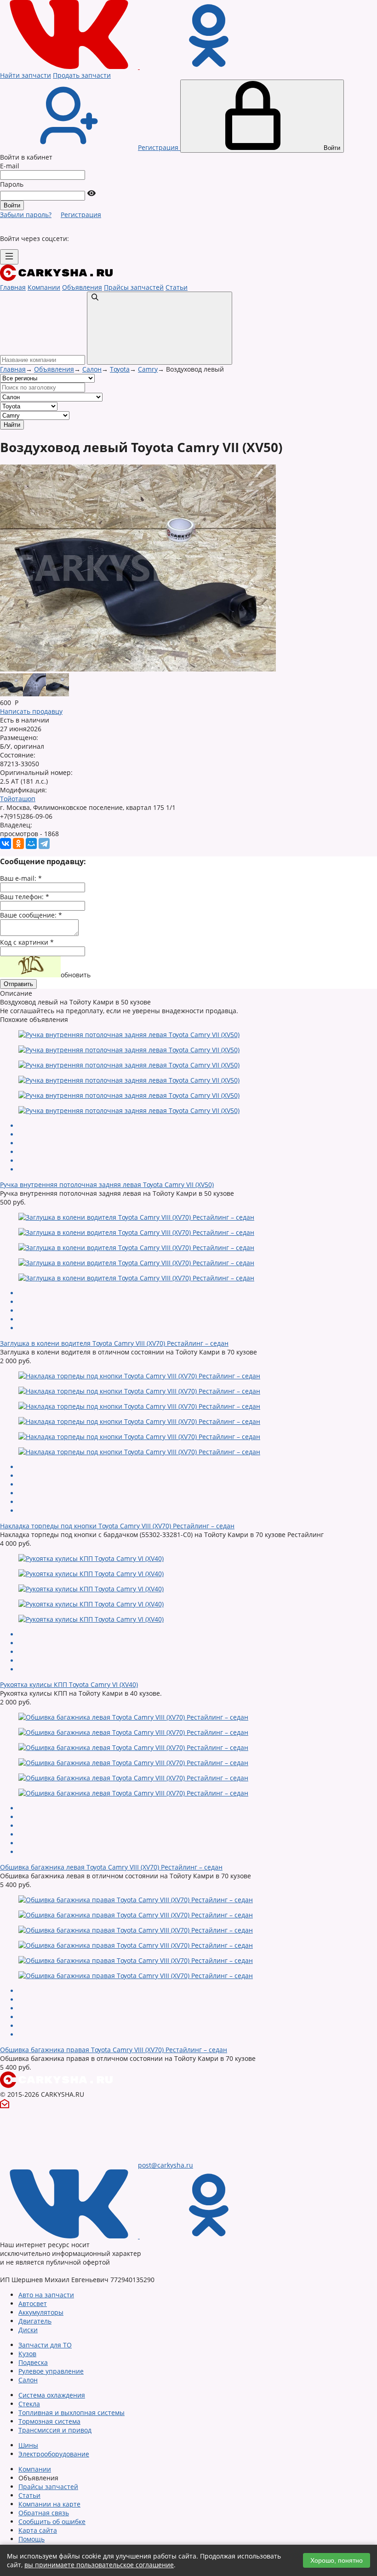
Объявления (82, 287)
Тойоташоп (18, 799)
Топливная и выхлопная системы (71, 2412)
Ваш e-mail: (21, 878)
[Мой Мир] (31, 843)
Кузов (27, 2354)
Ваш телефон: (25, 897)
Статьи (177, 287)
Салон (92, 369)
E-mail (10, 166)
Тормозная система (49, 2421)
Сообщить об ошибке (52, 2521)
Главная (13, 287)
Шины (28, 2445)
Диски (28, 2330)
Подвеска (33, 2362)
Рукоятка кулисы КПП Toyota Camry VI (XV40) (69, 1684)
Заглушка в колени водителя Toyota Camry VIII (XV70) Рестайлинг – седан (114, 1343)
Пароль (12, 184)
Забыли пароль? (26, 215)
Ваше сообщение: (31, 915)
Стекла (29, 2404)
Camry (148, 369)
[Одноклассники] (18, 843)
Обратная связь (44, 2513)
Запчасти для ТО (45, 2345)
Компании (44, 287)
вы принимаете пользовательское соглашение (99, 2565)
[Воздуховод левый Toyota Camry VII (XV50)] (11, 694)
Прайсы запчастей (134, 287)
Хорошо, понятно (337, 2560)
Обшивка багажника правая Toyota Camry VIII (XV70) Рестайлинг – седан (114, 2050)
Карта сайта (38, 2530)
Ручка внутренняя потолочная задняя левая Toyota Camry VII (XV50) (107, 1185)
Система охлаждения (52, 2395)
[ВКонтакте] (6, 843)
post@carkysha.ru (166, 2165)
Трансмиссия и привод (55, 2430)
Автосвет (33, 2303)
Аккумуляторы (41, 2312)
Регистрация (81, 215)
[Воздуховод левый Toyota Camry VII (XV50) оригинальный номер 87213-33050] (138, 669)
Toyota (120, 369)
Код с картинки (27, 942)
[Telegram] (44, 843)
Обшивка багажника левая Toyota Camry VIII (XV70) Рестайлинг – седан (111, 1867)
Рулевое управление (51, 2371)
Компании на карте (49, 2504)
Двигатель (35, 2321)
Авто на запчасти (46, 2295)
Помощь (31, 2539)
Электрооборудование (54, 2454)
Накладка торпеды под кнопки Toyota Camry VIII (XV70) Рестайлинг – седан (117, 1526)
